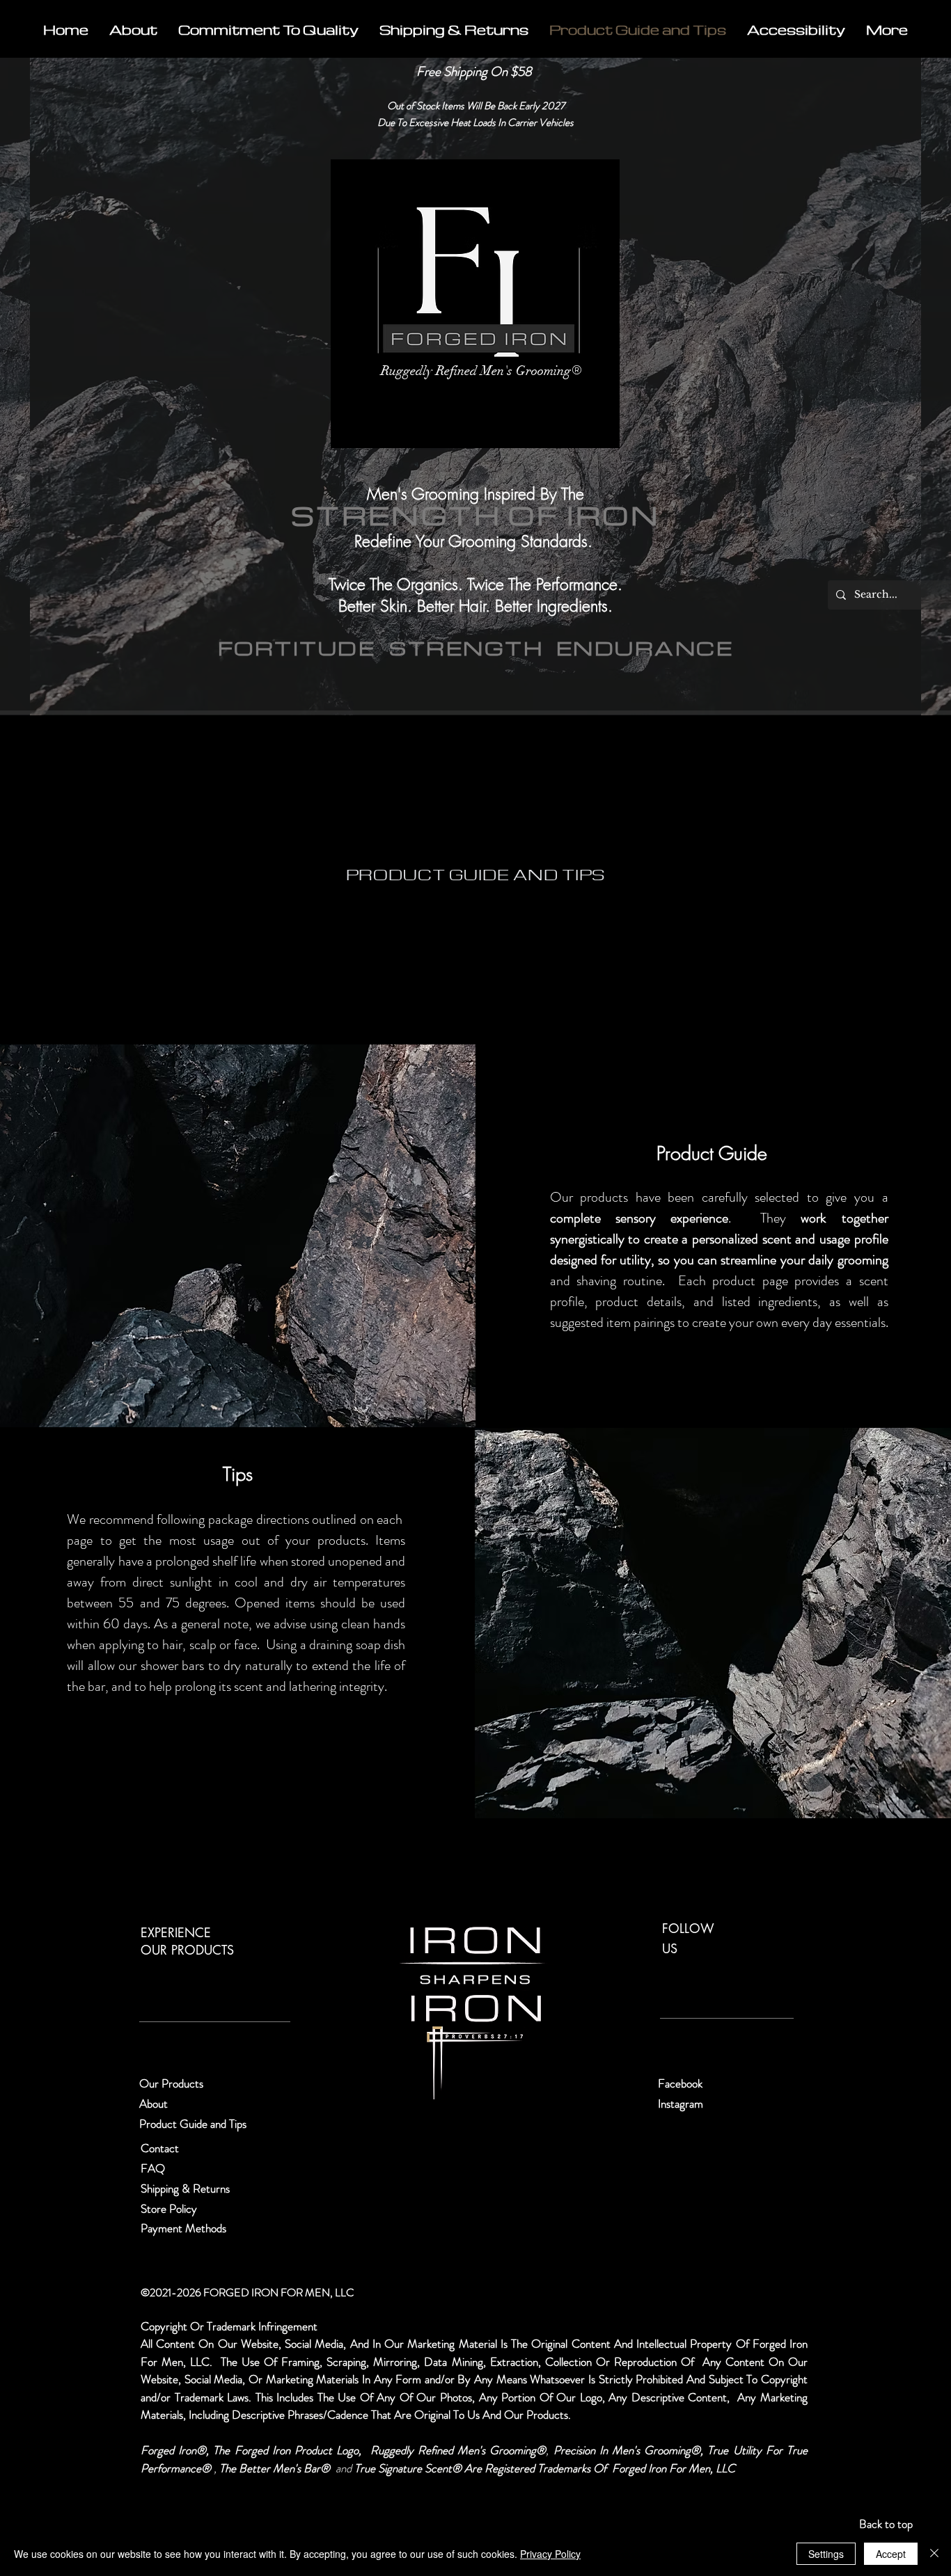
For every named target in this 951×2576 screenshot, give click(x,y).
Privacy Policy (550, 2554)
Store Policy (169, 2209)
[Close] (934, 2554)
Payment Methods (185, 2228)
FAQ (153, 2168)
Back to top (886, 2524)
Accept (891, 2554)
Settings (826, 2554)
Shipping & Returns (187, 2188)
